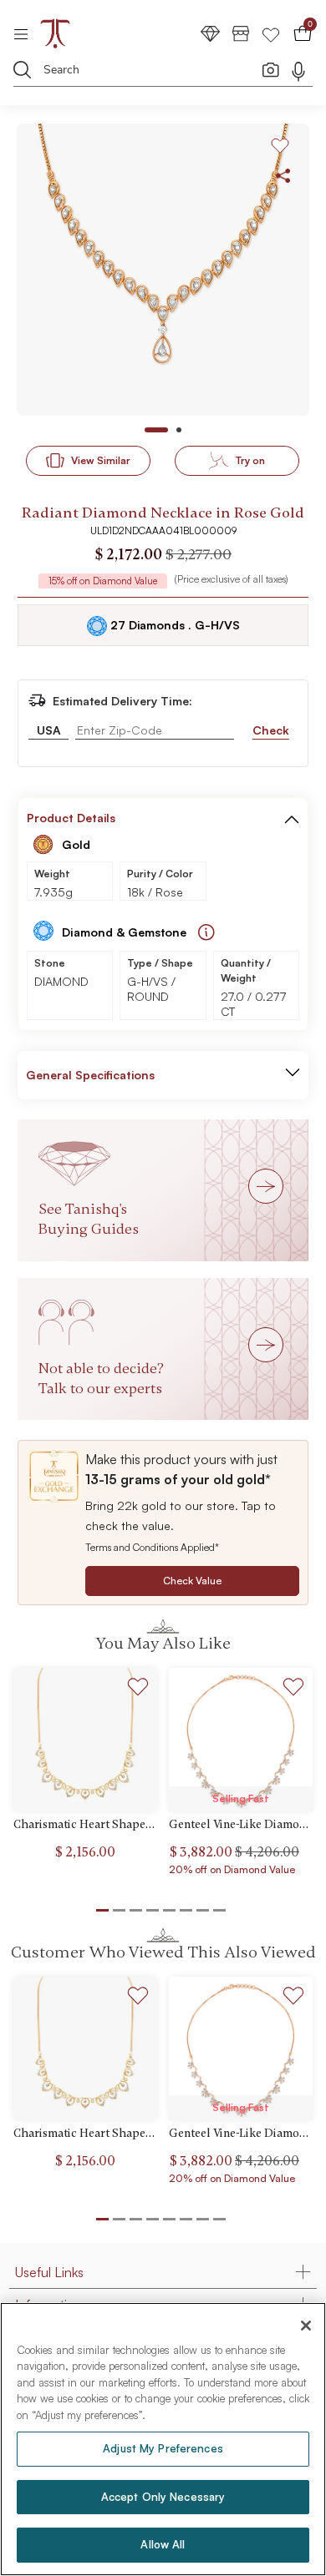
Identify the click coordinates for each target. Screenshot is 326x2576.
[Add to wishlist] (138, 1689)
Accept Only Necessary (163, 2497)
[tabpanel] (163, 270)
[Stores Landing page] (241, 33)
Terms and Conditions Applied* (152, 1547)
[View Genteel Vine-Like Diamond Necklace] (241, 1740)
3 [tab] (136, 2219)
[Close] (306, 2326)
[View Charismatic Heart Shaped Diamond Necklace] (85, 1740)
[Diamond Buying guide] (206, 932)
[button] (292, 818)
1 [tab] (102, 2219)
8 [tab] (219, 2219)
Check (271, 730)
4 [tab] (153, 2219)
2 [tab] (119, 2219)
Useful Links (49, 2272)
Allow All (163, 2544)
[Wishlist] (271, 33)
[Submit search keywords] (23, 69)
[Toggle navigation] (26, 33)
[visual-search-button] (271, 69)
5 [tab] (169, 2219)
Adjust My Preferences (163, 2448)
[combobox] (151, 72)
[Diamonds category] (211, 33)
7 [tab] (203, 2219)
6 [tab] (186, 2219)
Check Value (192, 1581)
